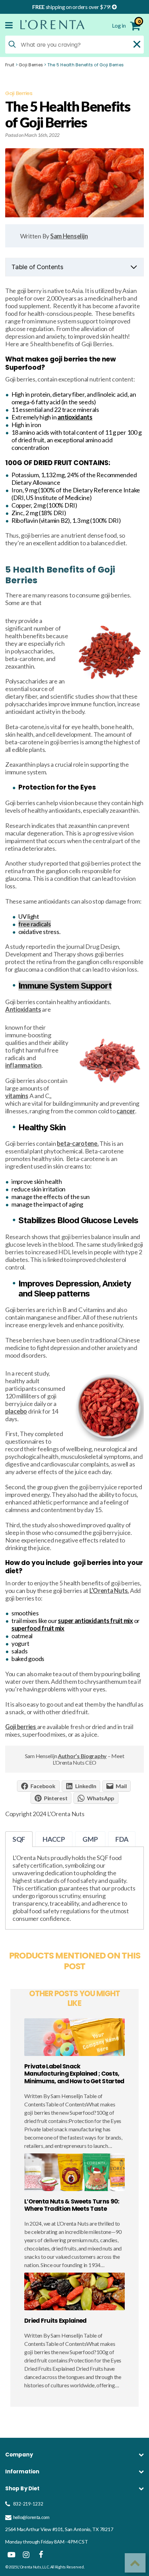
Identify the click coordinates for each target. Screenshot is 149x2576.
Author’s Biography (82, 1756)
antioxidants (75, 417)
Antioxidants (23, 1009)
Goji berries (21, 1727)
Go (130, 2488)
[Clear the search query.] (137, 44)
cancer (126, 1111)
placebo (16, 1411)
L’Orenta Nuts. (109, 1591)
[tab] (19, 1839)
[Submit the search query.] (12, 44)
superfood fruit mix (38, 1628)
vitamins (17, 1096)
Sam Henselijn (69, 236)
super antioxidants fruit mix (95, 1621)
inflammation (23, 1065)
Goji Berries (31, 65)
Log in (119, 25)
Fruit (10, 65)
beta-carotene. (78, 1143)
